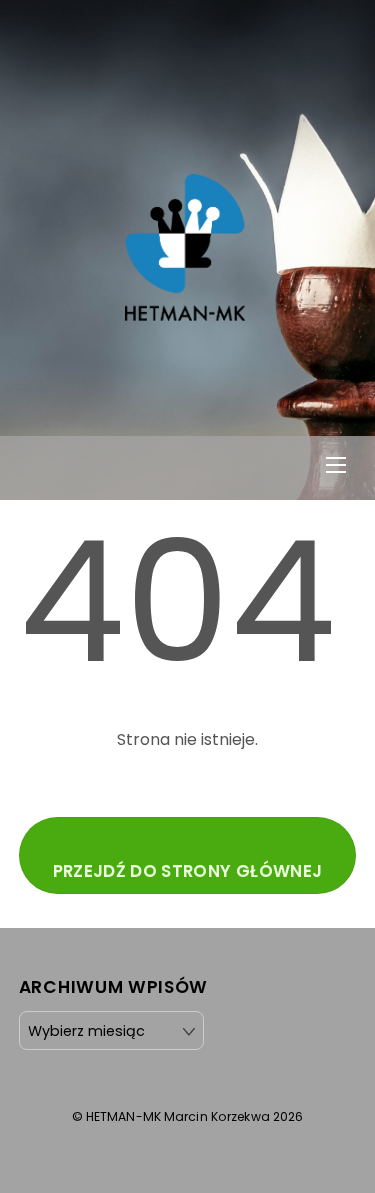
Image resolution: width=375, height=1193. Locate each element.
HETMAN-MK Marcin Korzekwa (178, 1116)
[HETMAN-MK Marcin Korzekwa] (185, 310)
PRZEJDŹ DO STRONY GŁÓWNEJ (187, 871)
